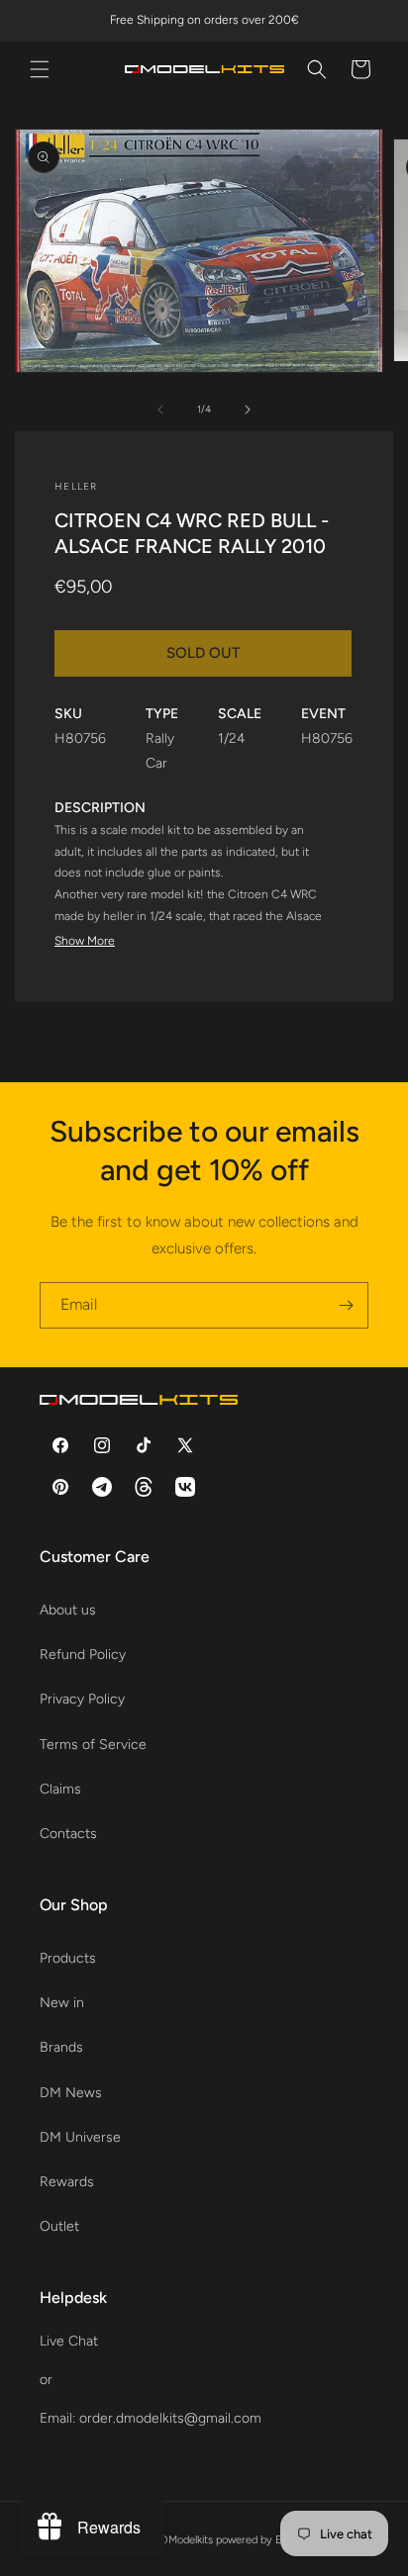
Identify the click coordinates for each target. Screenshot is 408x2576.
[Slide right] (248, 410)
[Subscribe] (346, 1305)
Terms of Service (93, 1745)
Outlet (59, 2226)
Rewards (67, 2182)
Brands (61, 2047)
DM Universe (80, 2137)
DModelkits (187, 2540)
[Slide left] (160, 410)
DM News (71, 2093)
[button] (40, 69)
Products (68, 1958)
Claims (60, 1789)
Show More (85, 941)
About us (68, 1610)
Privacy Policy (82, 1699)
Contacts (68, 1834)
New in (62, 2003)
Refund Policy (83, 1655)
